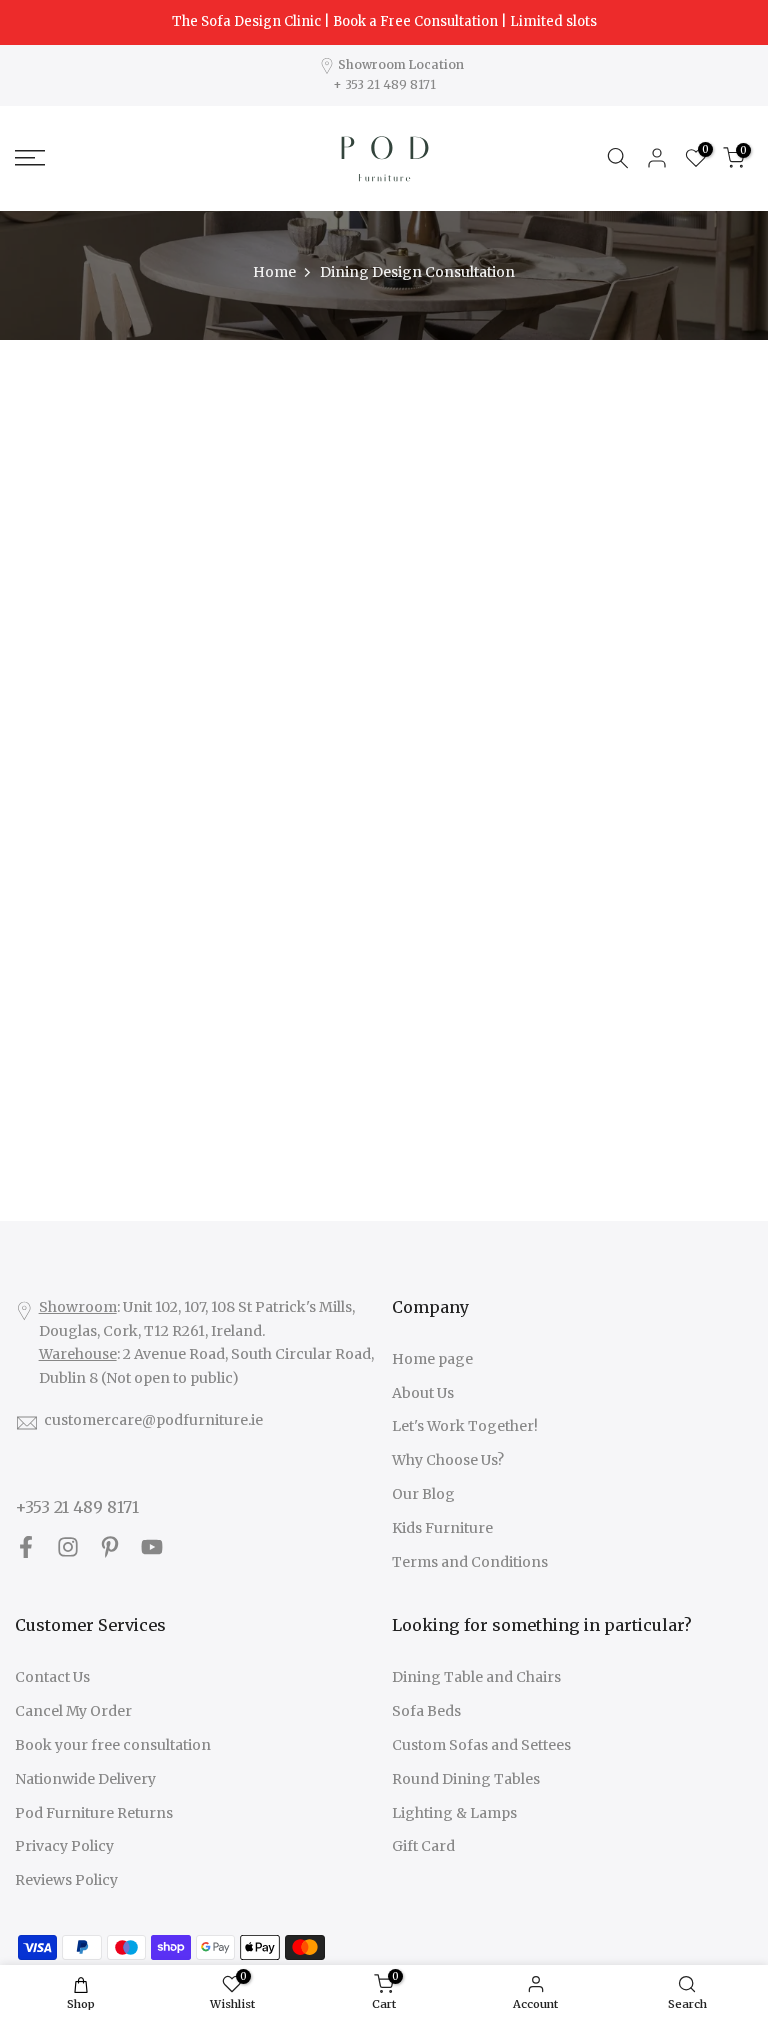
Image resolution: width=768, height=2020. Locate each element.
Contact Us (52, 1677)
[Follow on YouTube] (152, 1547)
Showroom (78, 1307)
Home (274, 272)
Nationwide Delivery (85, 1779)
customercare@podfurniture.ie (153, 1420)
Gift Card (423, 1846)
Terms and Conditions (470, 1562)
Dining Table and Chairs (476, 1677)
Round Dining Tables (466, 1779)
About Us (423, 1393)
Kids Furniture (442, 1528)
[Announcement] (384, 22)
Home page (432, 1359)
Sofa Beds (426, 1711)
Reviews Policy (66, 1880)
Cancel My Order (73, 1711)
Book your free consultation (113, 1745)
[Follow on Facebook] (26, 1547)
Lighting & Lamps (454, 1813)
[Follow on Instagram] (68, 1547)
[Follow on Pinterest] (110, 1547)
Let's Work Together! (465, 1426)
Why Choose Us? (448, 1460)
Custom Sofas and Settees (481, 1745)
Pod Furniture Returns (94, 1813)
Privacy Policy (64, 1846)
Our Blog (423, 1494)
